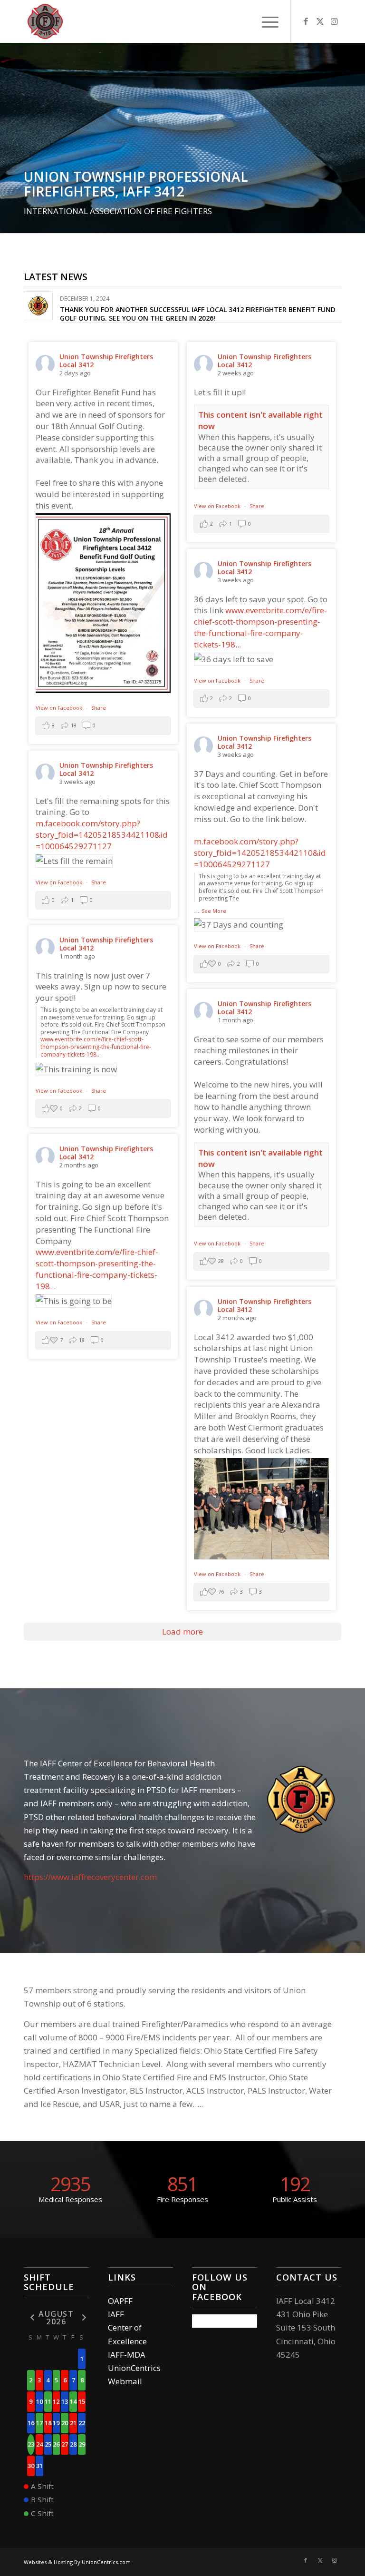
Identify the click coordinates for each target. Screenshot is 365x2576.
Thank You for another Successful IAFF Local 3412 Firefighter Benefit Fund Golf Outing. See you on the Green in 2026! (198, 314)
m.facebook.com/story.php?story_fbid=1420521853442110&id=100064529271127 (260, 853)
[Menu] (265, 21)
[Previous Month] (31, 2317)
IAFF (116, 2314)
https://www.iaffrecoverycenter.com (90, 1877)
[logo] (45, 21)
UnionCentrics (134, 2368)
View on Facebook (60, 708)
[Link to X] (320, 21)
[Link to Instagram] (334, 21)
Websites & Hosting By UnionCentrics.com (77, 2562)
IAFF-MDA (127, 2355)
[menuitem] (265, 21)
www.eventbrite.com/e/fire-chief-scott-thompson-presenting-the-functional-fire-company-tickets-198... (260, 627)
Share (99, 708)
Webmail (125, 2381)
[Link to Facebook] (306, 21)
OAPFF (120, 2301)
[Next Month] (82, 2317)
